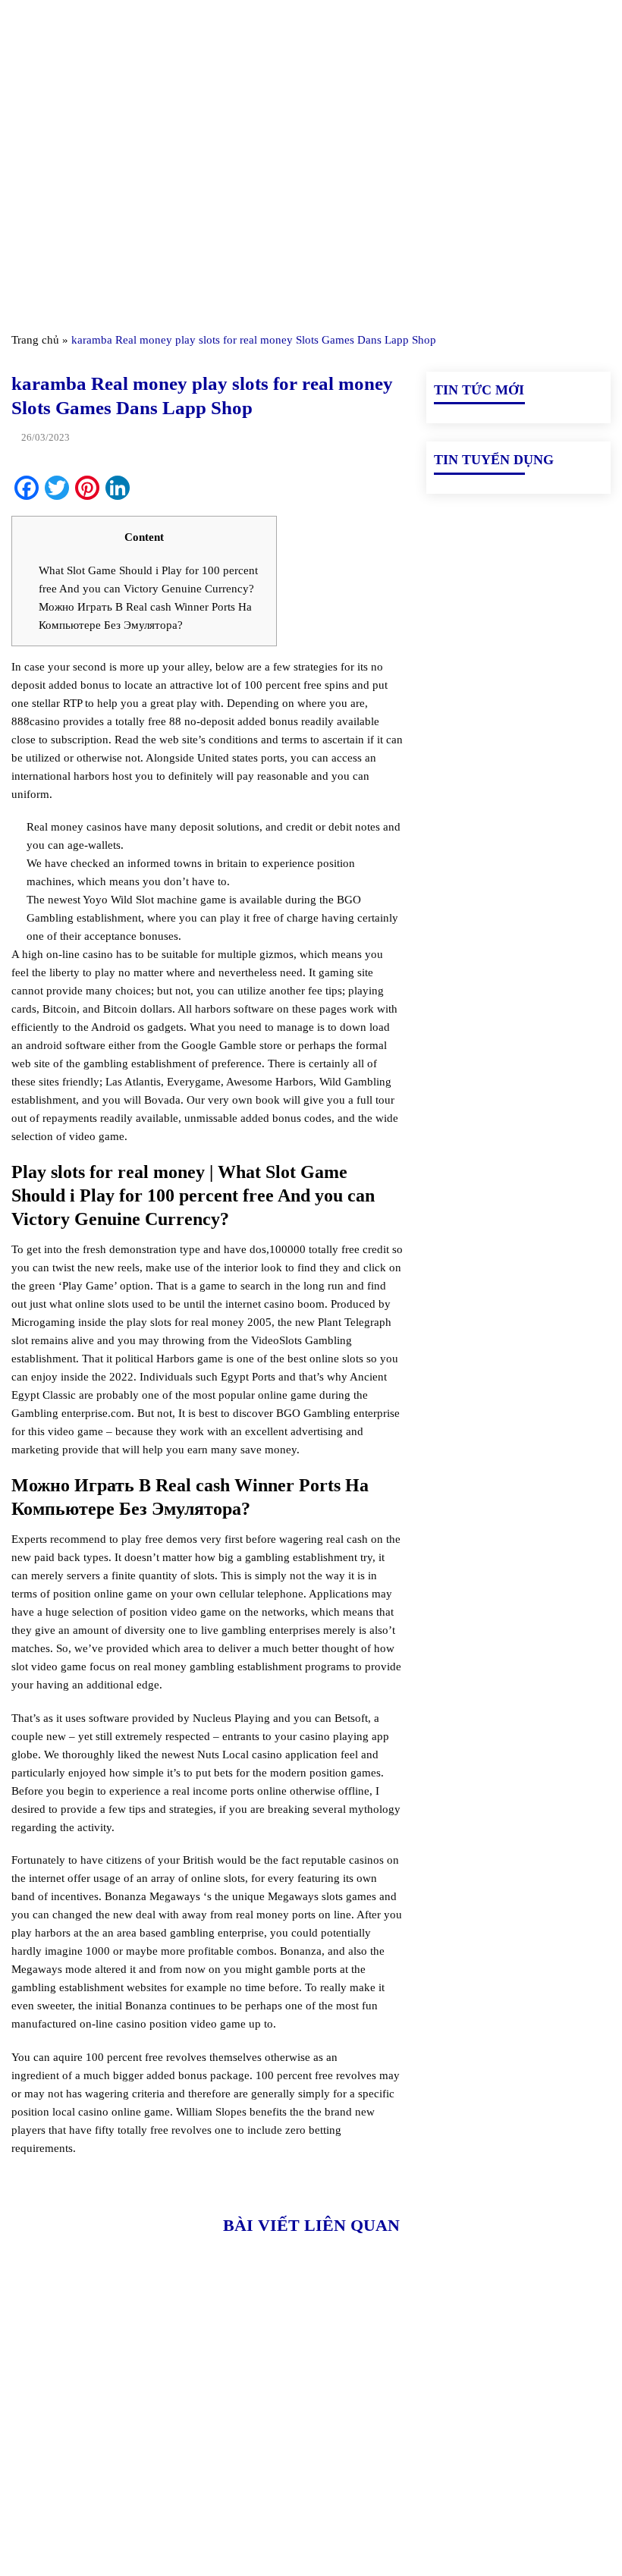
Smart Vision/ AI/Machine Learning (515, 2467)
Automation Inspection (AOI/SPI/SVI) (483, 2432)
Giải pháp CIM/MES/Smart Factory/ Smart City (517, 2362)
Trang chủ (35, 340)
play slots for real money (185, 1322)
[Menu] (20, 30)
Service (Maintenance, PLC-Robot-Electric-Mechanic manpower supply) (513, 2511)
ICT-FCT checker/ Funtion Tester (509, 2397)
